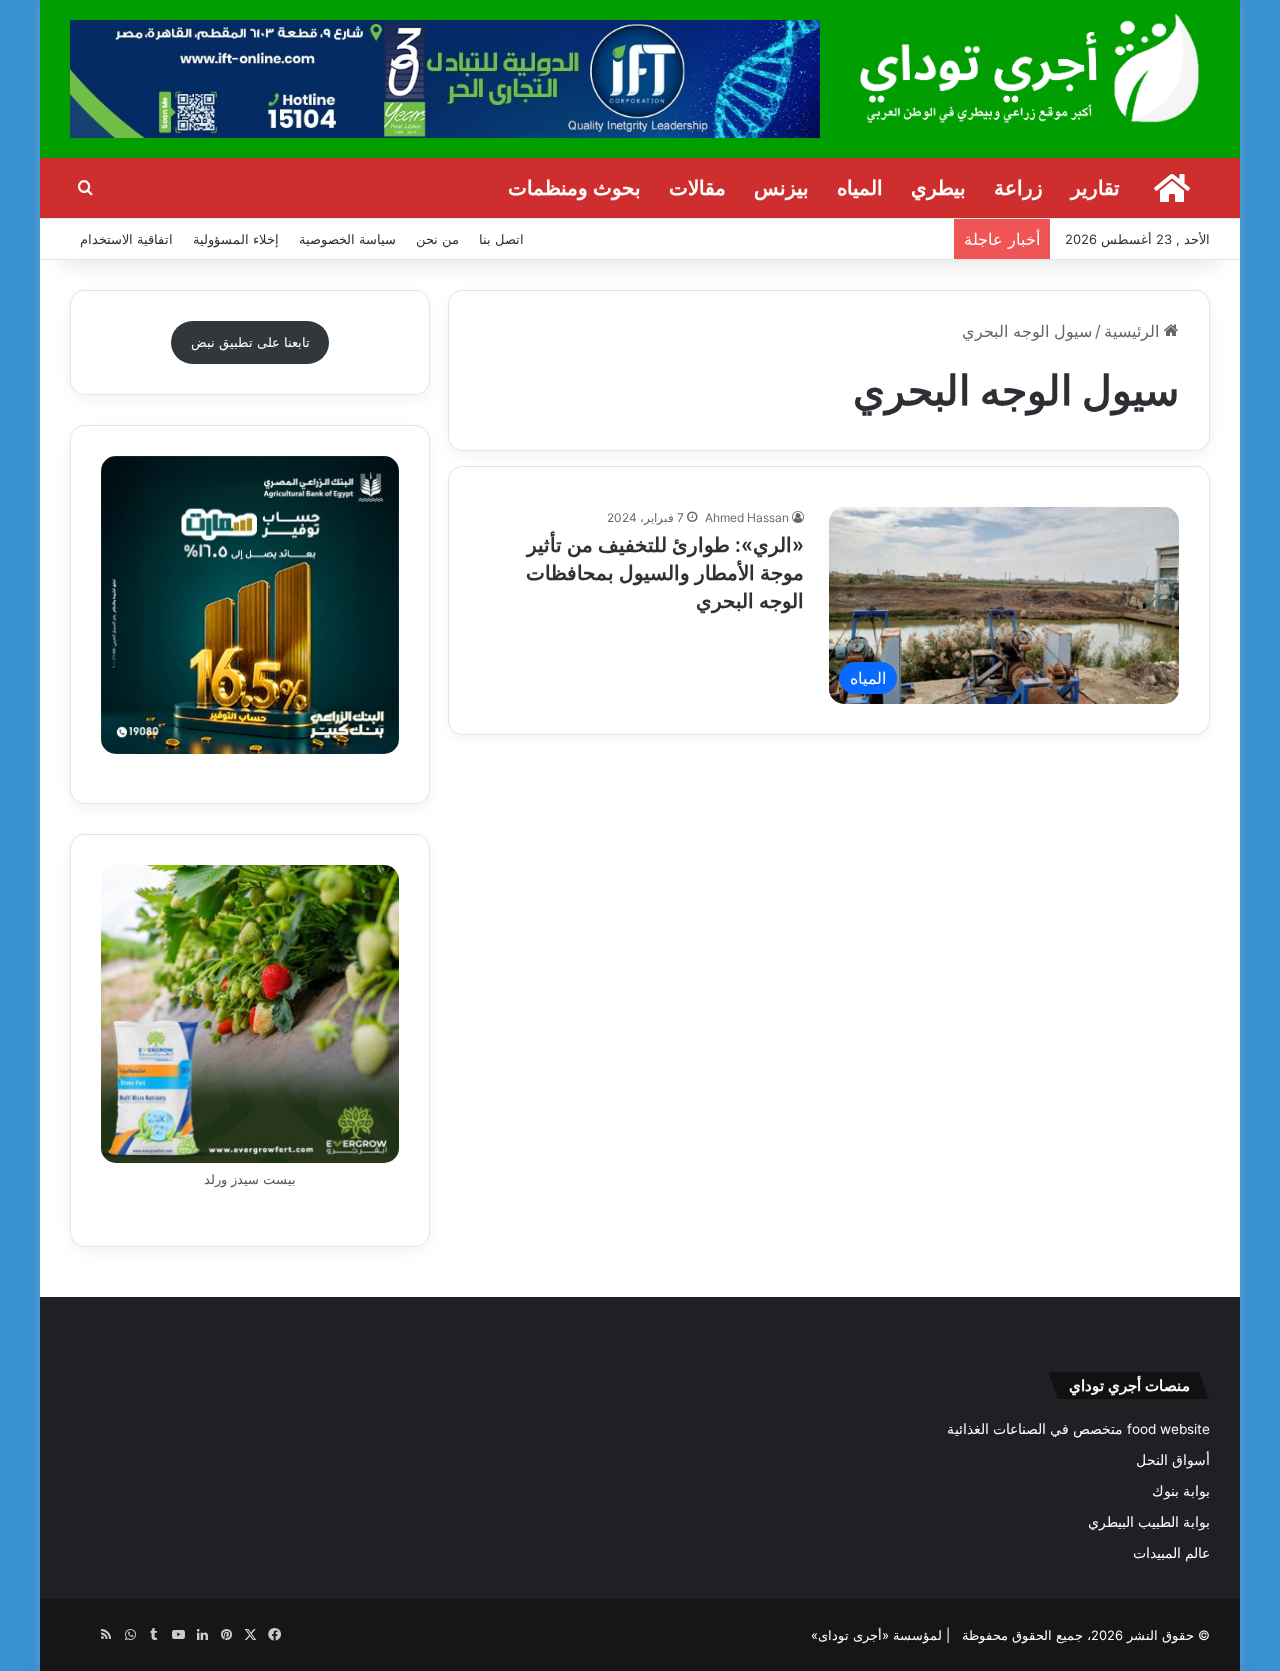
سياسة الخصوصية (347, 239)
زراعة (1018, 188)
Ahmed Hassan (747, 517)
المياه (860, 188)
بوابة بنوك (1181, 1491)
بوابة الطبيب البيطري (1149, 1522)
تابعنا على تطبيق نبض (250, 342)
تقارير (1095, 188)
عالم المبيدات (1171, 1553)
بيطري (938, 188)
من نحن (437, 239)
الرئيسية (1134, 331)
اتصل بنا (501, 239)
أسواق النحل (1173, 1460)
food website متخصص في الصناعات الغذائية (1078, 1429)
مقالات (697, 188)
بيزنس (781, 188)
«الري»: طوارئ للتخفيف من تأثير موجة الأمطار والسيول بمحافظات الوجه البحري (665, 573)
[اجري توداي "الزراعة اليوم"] (1030, 67)
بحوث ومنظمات (574, 188)
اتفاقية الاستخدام (126, 239)
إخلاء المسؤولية (236, 239)
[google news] (82, 1635)
